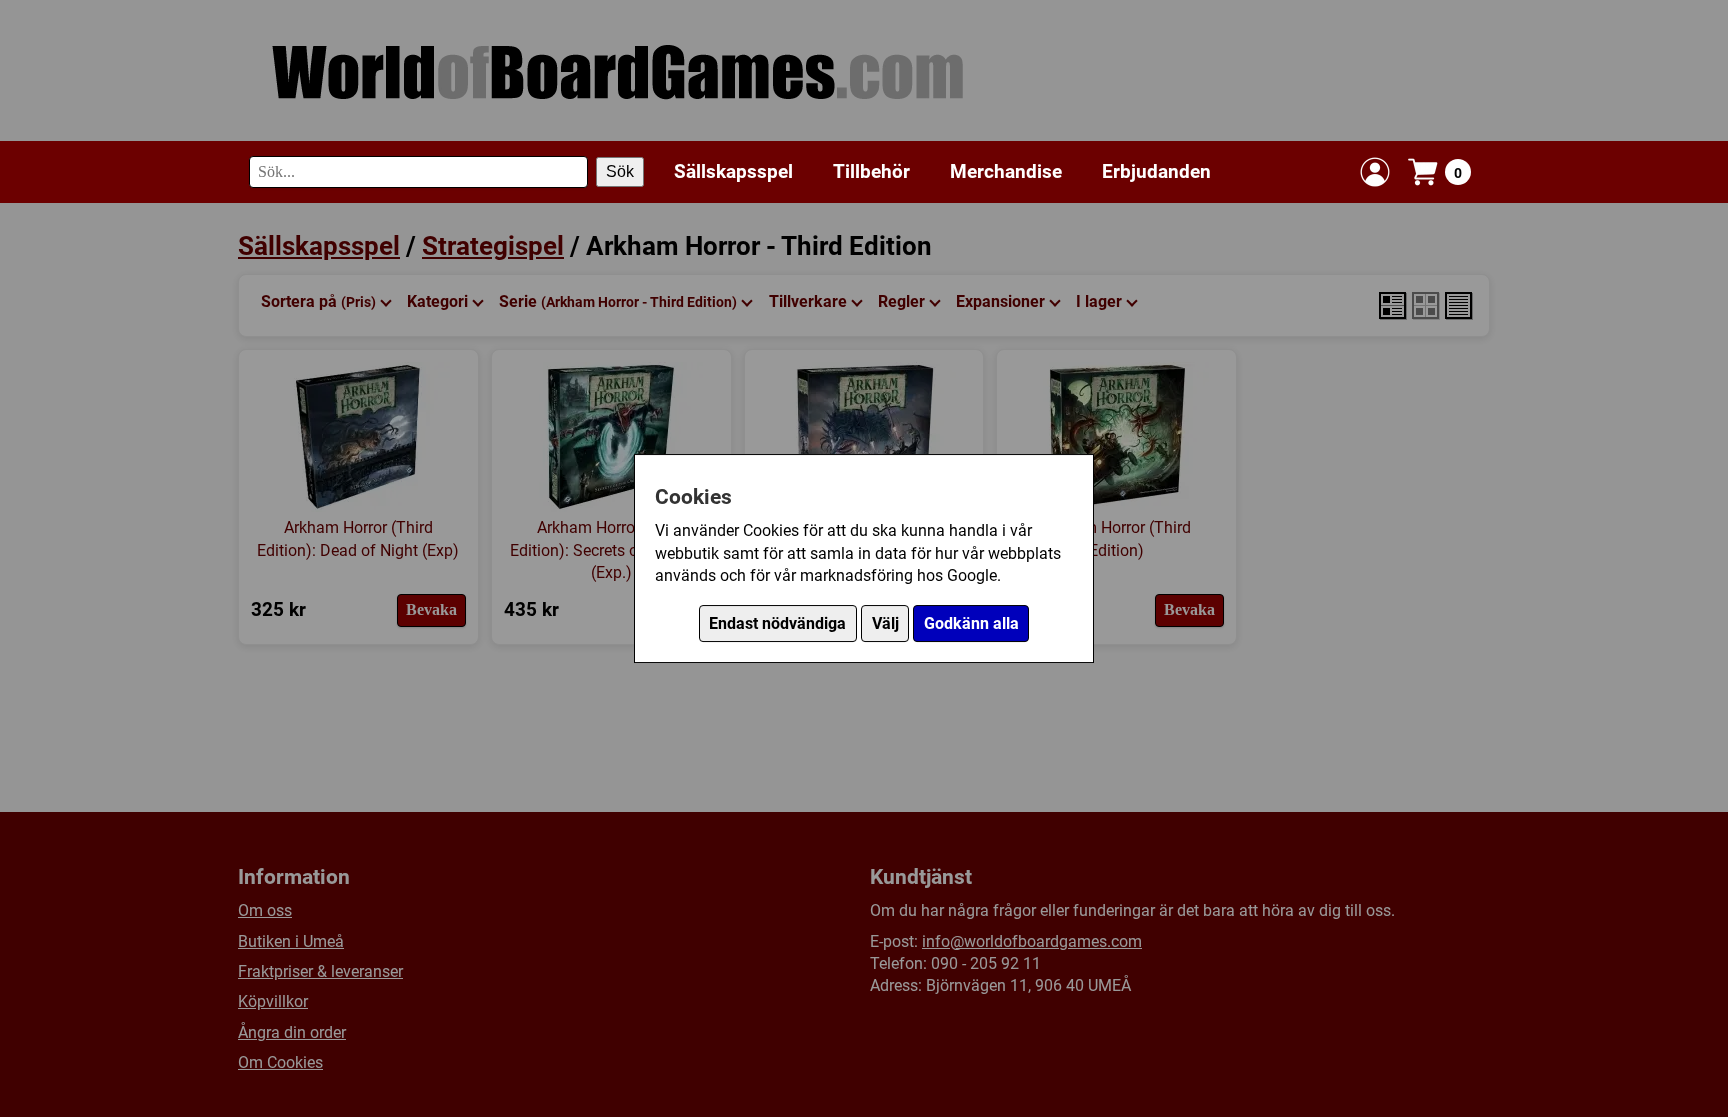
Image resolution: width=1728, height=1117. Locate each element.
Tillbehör (871, 171)
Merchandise (1006, 171)
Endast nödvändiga (777, 623)
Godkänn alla (971, 623)
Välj (885, 623)
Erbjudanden (1156, 171)
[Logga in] (1375, 172)
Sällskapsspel (733, 171)
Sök (620, 171)
